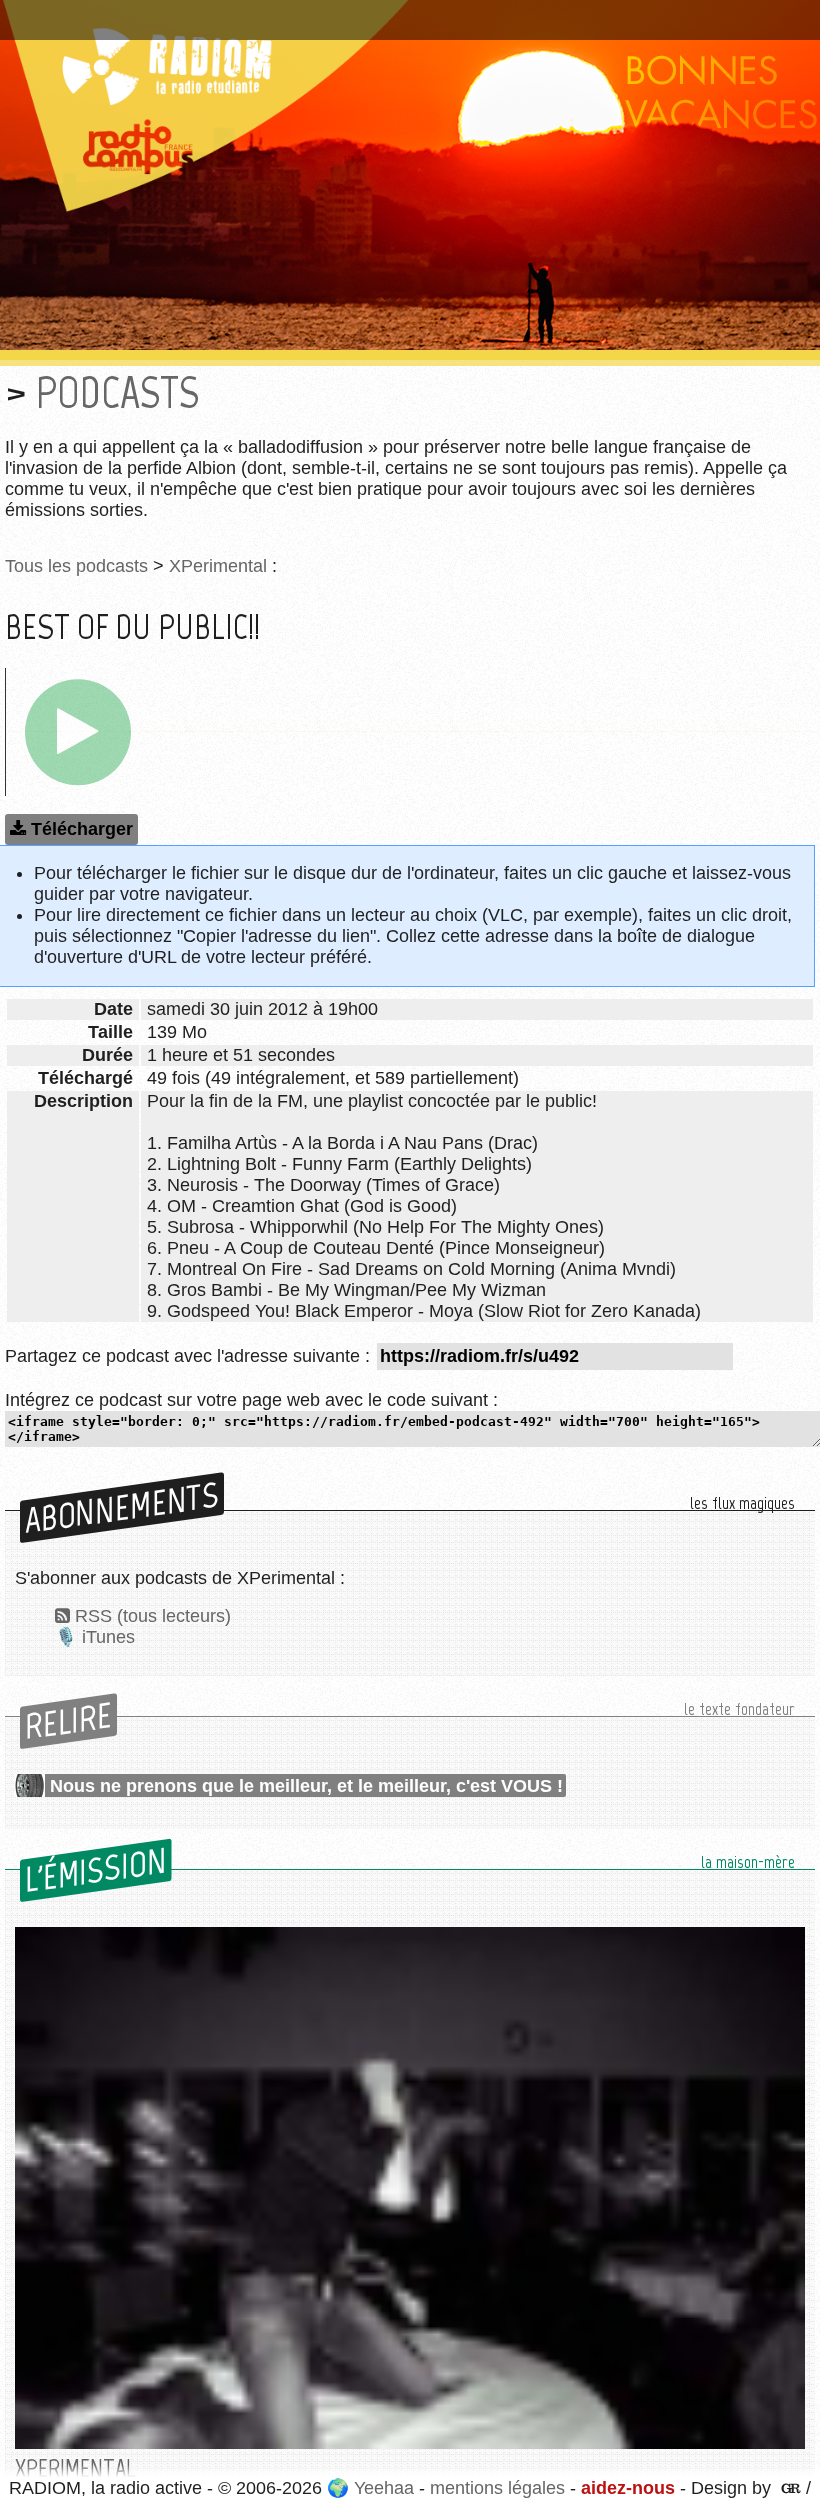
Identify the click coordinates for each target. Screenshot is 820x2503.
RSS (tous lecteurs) (153, 1616)
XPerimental (218, 566)
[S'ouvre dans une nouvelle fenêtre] (788, 2488)
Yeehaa (384, 2488)
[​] (78, 732)
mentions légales (497, 2488)
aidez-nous (628, 2488)
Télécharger (82, 829)
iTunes (108, 1637)
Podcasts (117, 392)
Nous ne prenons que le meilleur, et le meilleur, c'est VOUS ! (306, 1786)
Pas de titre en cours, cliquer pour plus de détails (213, 13)
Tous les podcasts (76, 566)
